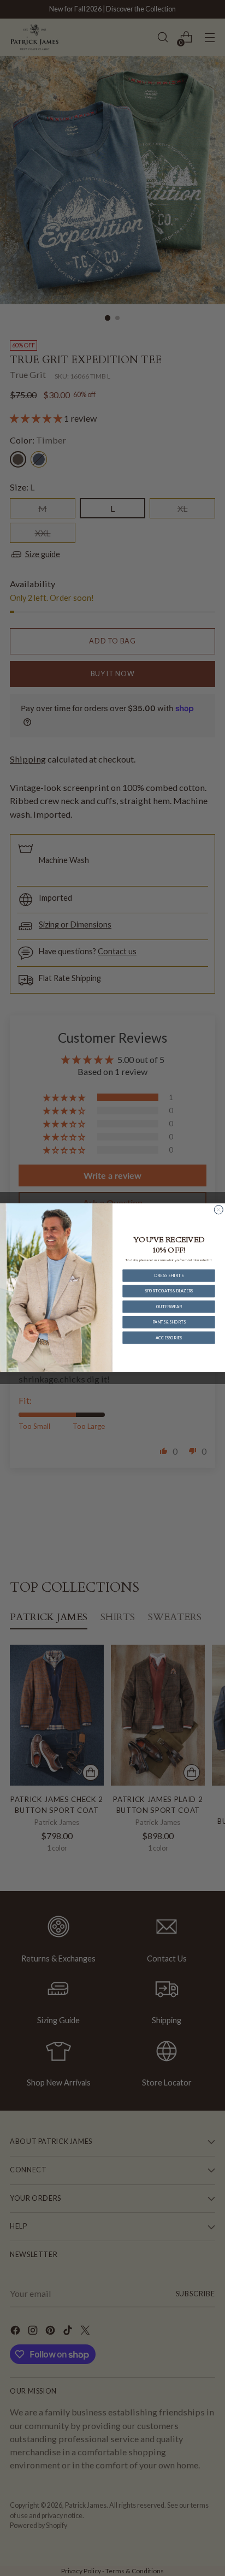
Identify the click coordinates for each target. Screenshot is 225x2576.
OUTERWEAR (169, 1307)
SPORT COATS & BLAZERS (169, 1291)
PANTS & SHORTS (169, 1322)
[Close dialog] (218, 1210)
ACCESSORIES (168, 1338)
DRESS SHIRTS (169, 1276)
